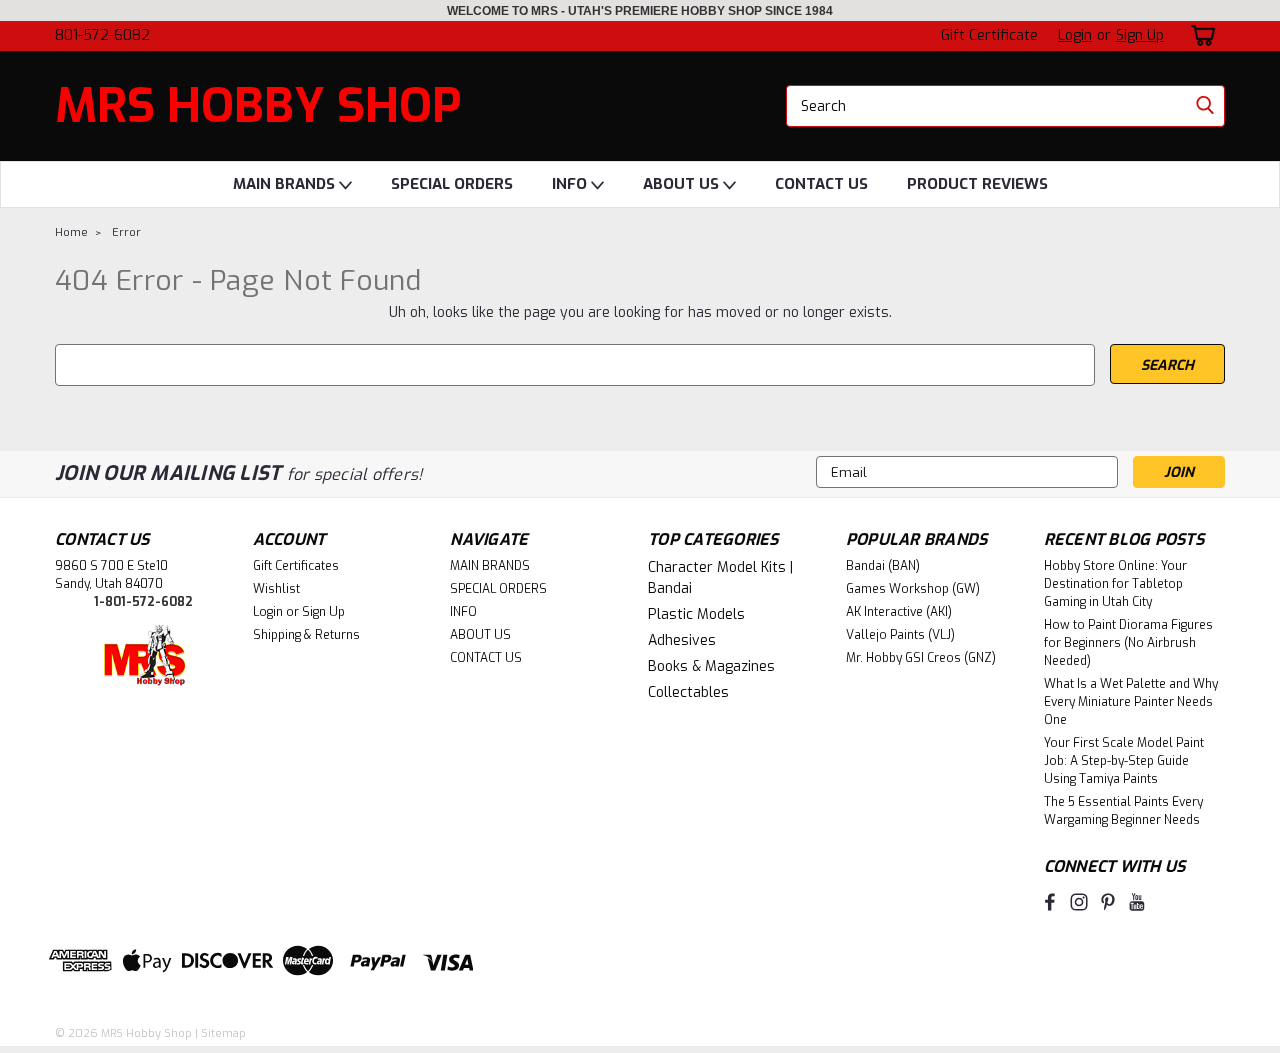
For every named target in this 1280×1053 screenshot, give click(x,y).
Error (126, 232)
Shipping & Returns (306, 635)
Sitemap (223, 1033)
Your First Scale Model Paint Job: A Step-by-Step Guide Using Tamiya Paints (1124, 761)
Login (1075, 35)
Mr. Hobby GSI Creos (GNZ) (921, 658)
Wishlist (276, 589)
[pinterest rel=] (1108, 902)
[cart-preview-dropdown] (1199, 35)
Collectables (688, 692)
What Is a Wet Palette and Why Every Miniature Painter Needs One (1131, 702)
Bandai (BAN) (883, 566)
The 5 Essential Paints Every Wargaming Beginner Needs (1123, 811)
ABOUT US (683, 184)
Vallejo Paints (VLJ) (900, 635)
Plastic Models (696, 614)
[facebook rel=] (1050, 902)
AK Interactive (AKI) (899, 612)
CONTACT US (821, 184)
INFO (571, 184)
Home (71, 232)
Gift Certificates (296, 566)
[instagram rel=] (1079, 902)
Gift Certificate (989, 35)
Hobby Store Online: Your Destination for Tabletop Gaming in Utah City (1115, 584)
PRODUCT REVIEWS (977, 184)
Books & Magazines (711, 666)
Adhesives (682, 640)
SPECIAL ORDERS (452, 184)
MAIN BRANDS (286, 184)
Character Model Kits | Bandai (720, 578)
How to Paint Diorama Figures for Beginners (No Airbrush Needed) (1128, 643)
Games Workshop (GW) (913, 589)
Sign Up (1140, 35)
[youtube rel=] (1137, 902)
